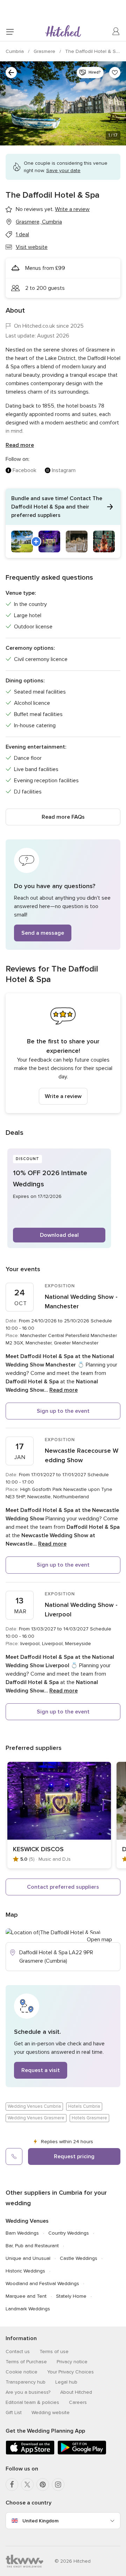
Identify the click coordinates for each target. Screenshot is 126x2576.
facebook (24, 470)
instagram (64, 470)
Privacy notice (72, 2362)
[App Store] (30, 2453)
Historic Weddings (25, 2271)
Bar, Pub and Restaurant (32, 2246)
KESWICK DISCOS (38, 1849)
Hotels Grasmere (89, 2118)
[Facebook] (12, 2485)
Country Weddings (69, 2233)
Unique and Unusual (28, 2258)
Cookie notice (22, 2372)
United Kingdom (40, 2521)
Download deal (59, 1235)
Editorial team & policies (32, 2402)
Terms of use (54, 2352)
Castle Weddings (79, 2258)
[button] (63, 523)
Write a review (63, 1096)
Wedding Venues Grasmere (36, 2118)
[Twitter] (27, 2485)
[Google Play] (82, 2453)
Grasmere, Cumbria (39, 222)
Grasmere (45, 51)
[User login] (116, 32)
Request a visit (41, 2070)
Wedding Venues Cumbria (34, 2106)
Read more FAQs (63, 817)
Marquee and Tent (26, 2296)
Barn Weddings (22, 2233)
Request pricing (74, 2156)
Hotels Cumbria (84, 2106)
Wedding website (51, 2413)
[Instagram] (58, 2485)
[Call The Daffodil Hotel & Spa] (14, 2156)
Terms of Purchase (26, 2362)
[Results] (11, 73)
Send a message (43, 933)
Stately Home (71, 2296)
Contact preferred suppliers (63, 1887)
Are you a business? (28, 2392)
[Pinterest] (43, 2485)
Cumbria (15, 51)
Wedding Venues (27, 2221)
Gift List (14, 2413)
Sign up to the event (63, 1411)
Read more (20, 445)
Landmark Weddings (28, 2309)
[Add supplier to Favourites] (115, 73)
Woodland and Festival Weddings (42, 2284)
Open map (99, 1940)
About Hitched (76, 2392)
